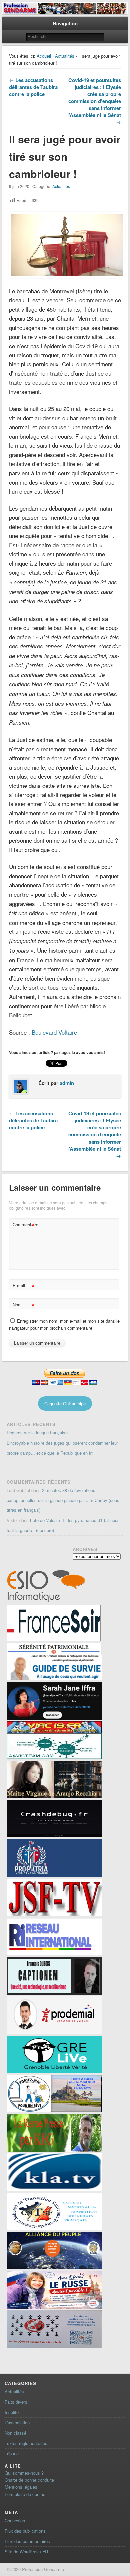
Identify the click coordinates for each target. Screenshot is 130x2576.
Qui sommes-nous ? (24, 2473)
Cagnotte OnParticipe (65, 1404)
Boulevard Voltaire (54, 1032)
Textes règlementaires (26, 2443)
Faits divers (16, 2402)
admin (67, 1083)
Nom (23, 1305)
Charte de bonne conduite (29, 2480)
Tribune (12, 2453)
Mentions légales (21, 2487)
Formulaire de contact (26, 2494)
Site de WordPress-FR (26, 2552)
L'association (17, 2423)
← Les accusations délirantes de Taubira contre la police (33, 87)
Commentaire (24, 1226)
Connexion (15, 2521)
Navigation (65, 23)
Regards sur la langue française (37, 1432)
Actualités (65, 56)
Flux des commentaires (27, 2541)
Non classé (15, 2433)
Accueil (44, 56)
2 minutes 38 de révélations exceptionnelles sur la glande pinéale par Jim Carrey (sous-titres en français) (64, 1500)
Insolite (12, 2412)
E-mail (23, 1287)
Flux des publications (25, 2531)
